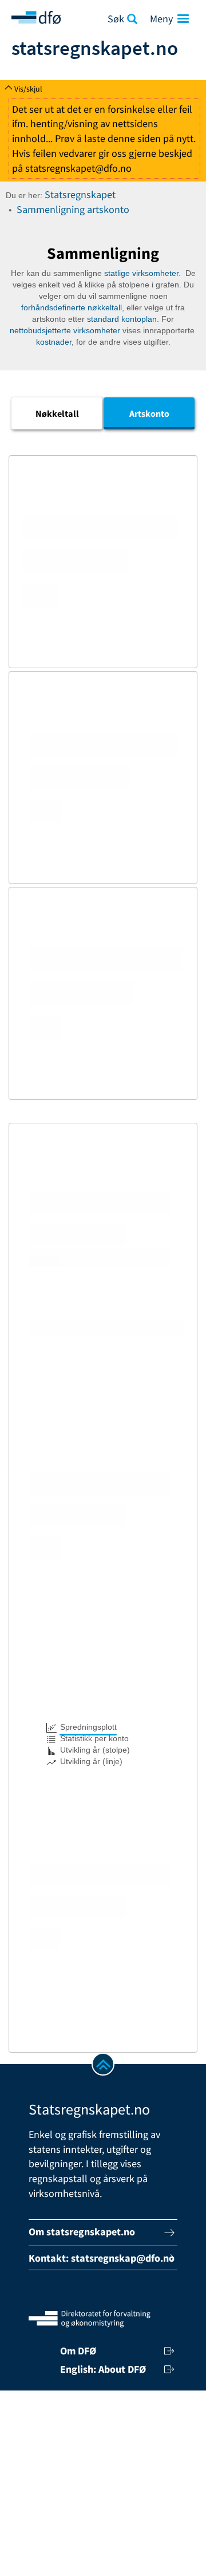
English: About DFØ (103, 2369)
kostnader (54, 342)
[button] (103, 88)
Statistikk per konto (94, 1738)
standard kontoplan (122, 319)
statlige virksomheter (141, 273)
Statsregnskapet (80, 194)
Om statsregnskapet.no (82, 2232)
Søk (116, 19)
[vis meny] (183, 19)
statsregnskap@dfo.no (123, 2258)
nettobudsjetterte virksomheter (65, 330)
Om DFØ (78, 2351)
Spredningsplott (88, 1727)
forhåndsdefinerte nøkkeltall (72, 307)
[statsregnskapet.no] (37, 22)
